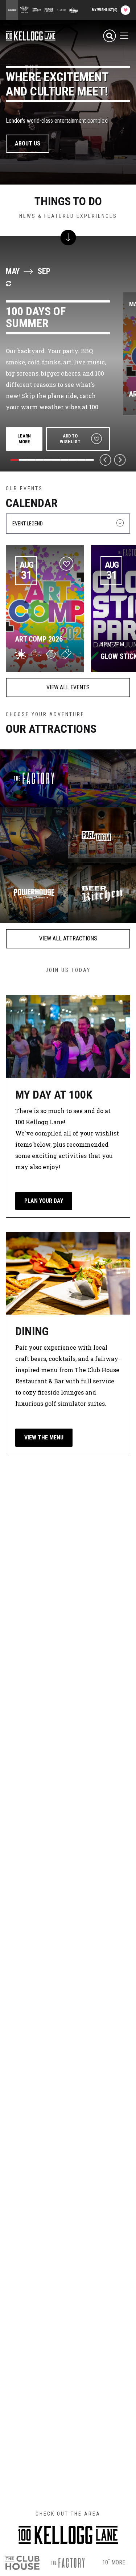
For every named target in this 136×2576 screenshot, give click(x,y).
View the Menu (44, 1437)
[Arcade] (34, 836)
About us (28, 143)
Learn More (24, 439)
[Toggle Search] (109, 36)
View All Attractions (68, 938)
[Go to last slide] (106, 460)
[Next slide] (120, 460)
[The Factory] (34, 778)
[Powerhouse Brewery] (34, 894)
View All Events (68, 687)
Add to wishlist (70, 439)
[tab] (14, 460)
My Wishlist (105, 10)
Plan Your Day (44, 1201)
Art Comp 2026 (39, 639)
